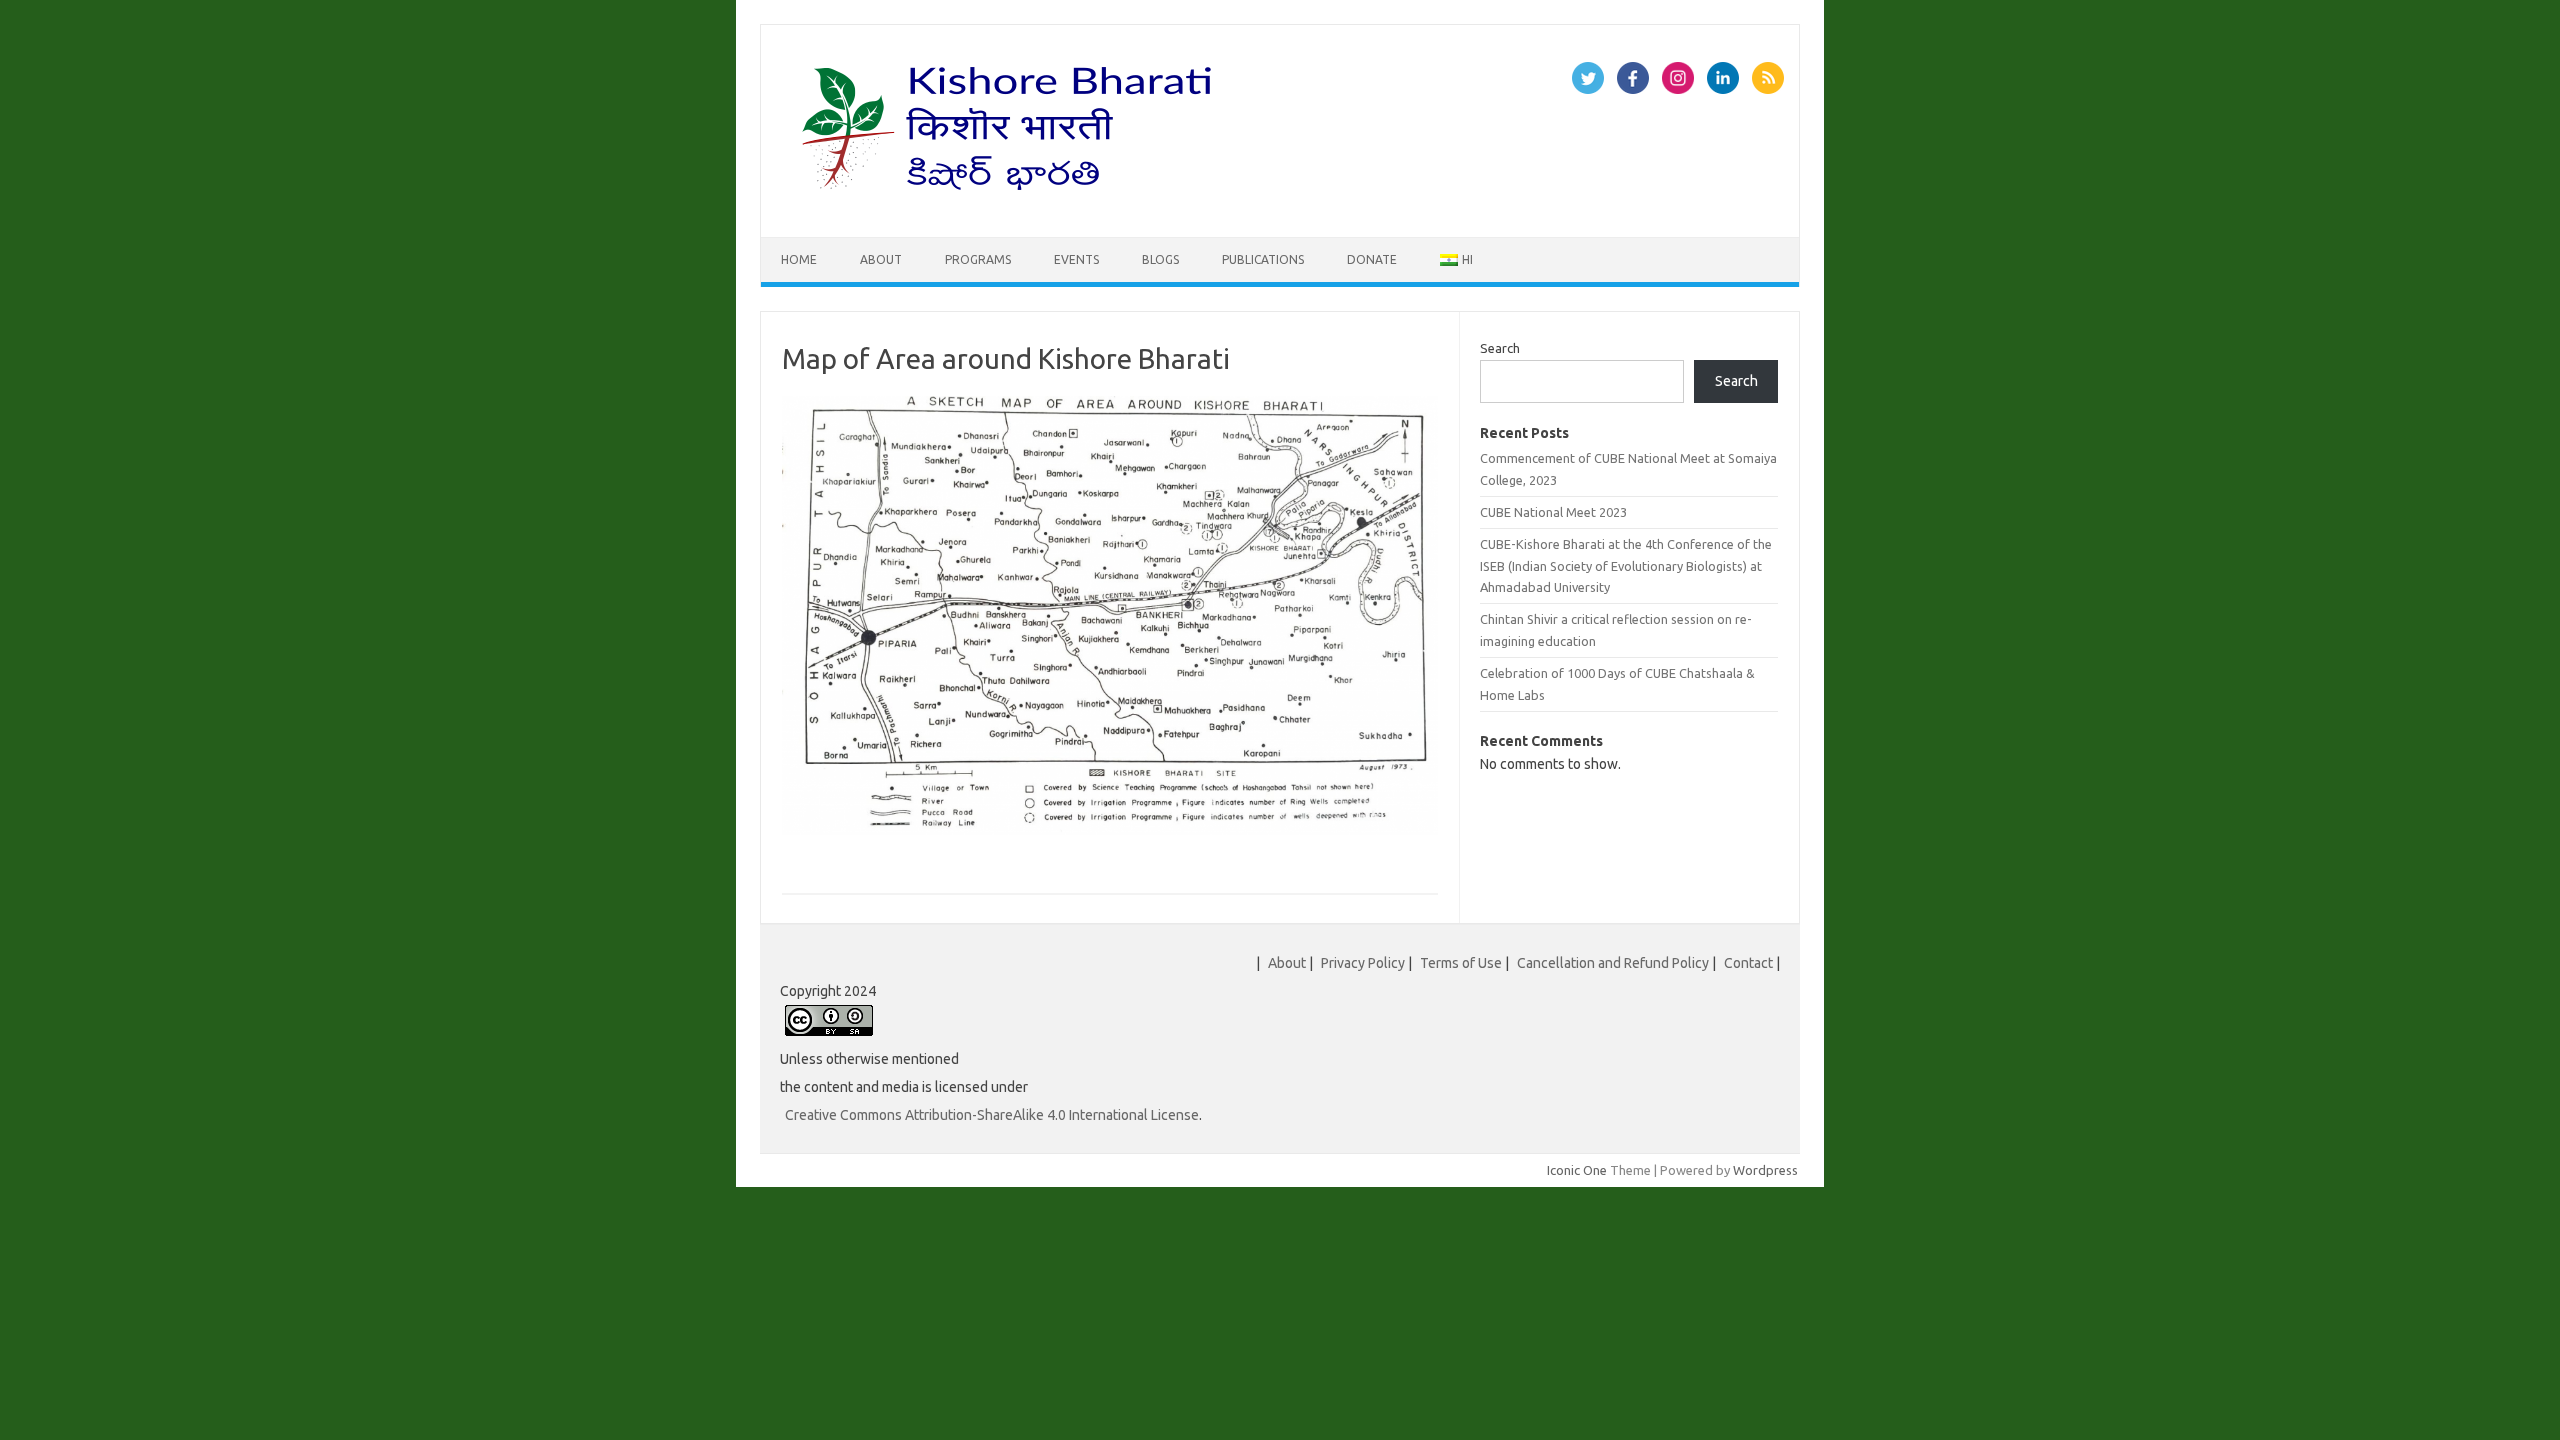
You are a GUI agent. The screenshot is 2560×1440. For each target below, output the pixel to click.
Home (799, 259)
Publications (1263, 259)
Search (1500, 348)
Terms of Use (1461, 963)
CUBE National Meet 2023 (1553, 512)
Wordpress (1765, 1170)
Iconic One (1577, 1170)
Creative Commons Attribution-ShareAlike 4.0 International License (992, 1115)
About (881, 259)
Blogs (1160, 259)
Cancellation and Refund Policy (1613, 963)
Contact (1748, 963)
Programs (978, 259)
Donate (1372, 259)
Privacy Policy (1363, 963)
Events (1076, 259)
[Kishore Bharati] (1011, 203)
